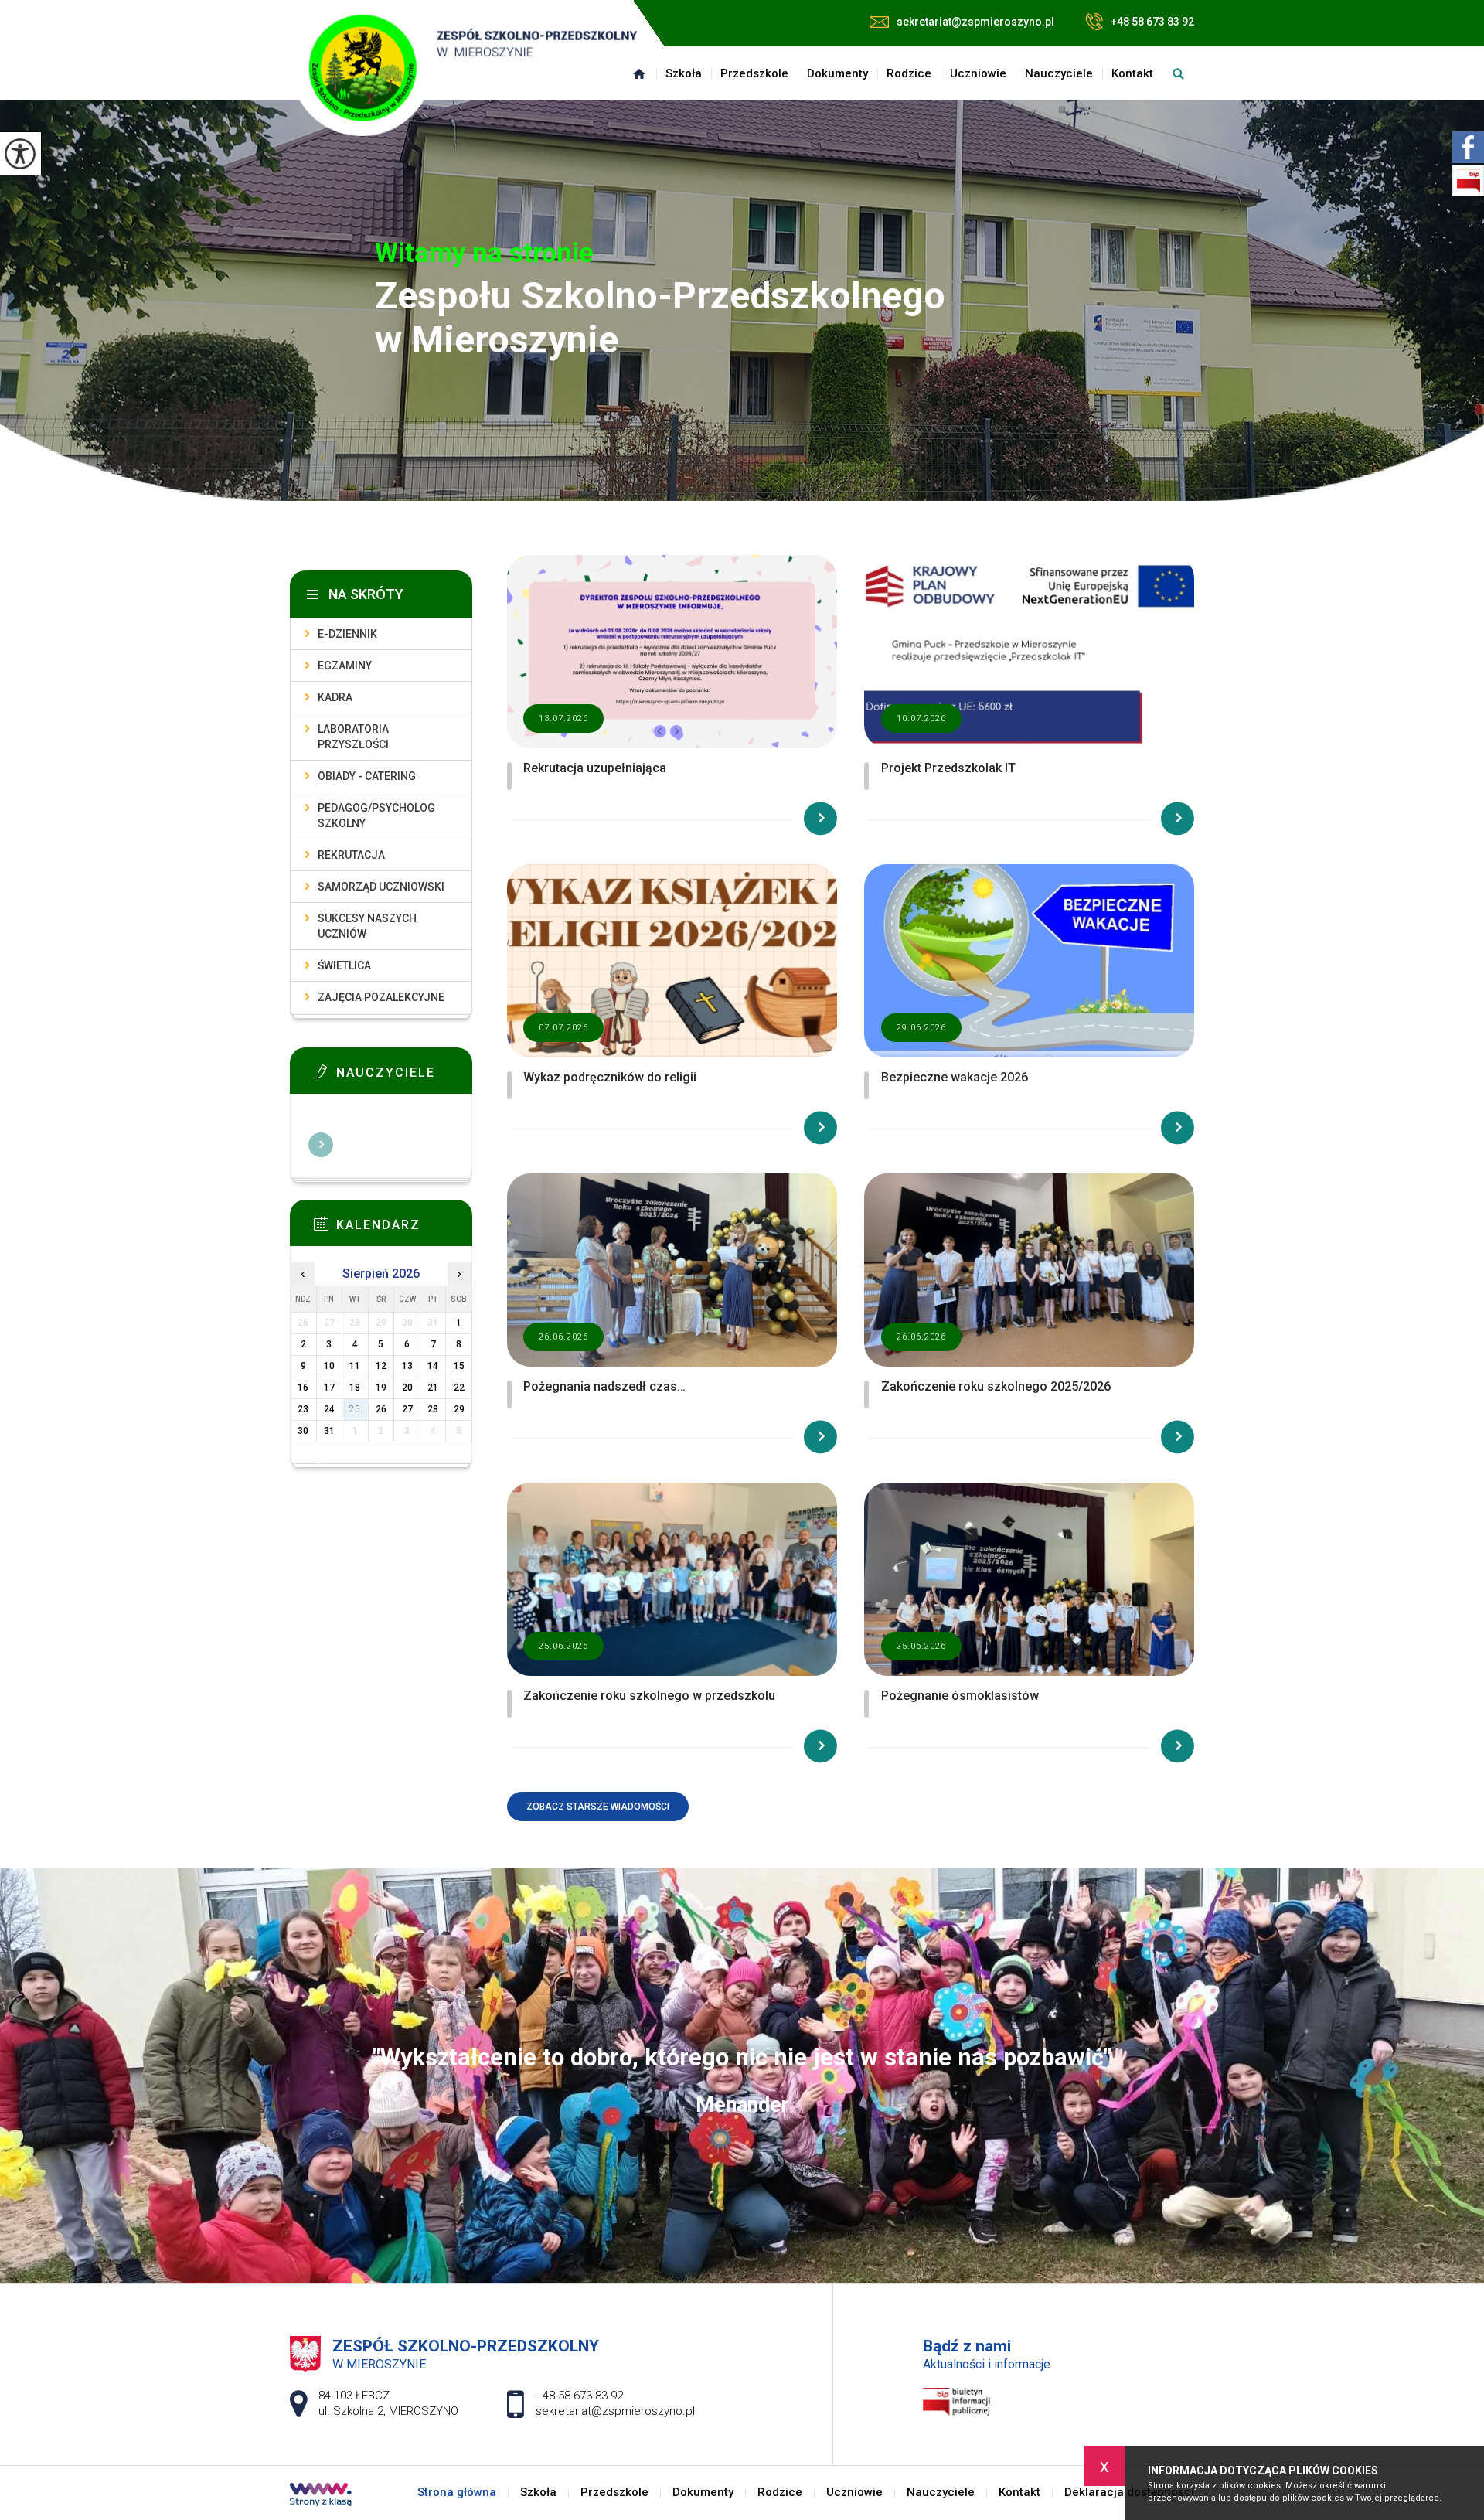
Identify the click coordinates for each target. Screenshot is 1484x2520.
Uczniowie (978, 73)
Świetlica (344, 965)
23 (303, 1409)
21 (433, 1388)
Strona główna (639, 73)
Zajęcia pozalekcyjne (381, 997)
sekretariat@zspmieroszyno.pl (975, 22)
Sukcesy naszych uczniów (367, 926)
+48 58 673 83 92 (1152, 22)
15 (459, 1366)
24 (329, 1409)
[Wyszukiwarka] (1178, 73)
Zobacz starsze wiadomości (598, 1807)
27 (407, 1409)
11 (355, 1366)
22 (459, 1388)
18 (355, 1388)
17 (329, 1388)
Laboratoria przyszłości (353, 737)
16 (303, 1388)
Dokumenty (837, 73)
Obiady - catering (367, 776)
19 (381, 1388)
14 (433, 1366)
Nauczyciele (1059, 73)
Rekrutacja (351, 855)
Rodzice (909, 73)
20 (407, 1388)
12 (381, 1366)
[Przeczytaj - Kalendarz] (404, 1228)
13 (407, 1366)
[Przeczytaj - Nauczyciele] (404, 1076)
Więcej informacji (321, 1145)
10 (329, 1366)
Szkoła (684, 73)
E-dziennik (347, 634)
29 (459, 1409)
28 (433, 1409)
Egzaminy (345, 666)
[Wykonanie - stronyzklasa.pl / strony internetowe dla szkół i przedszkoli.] (321, 2496)
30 (303, 1431)
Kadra (335, 697)
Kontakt (1132, 73)
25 (355, 1409)
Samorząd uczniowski (381, 887)
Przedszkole (754, 73)
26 (381, 1409)
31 (329, 1431)
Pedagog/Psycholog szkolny (376, 816)
